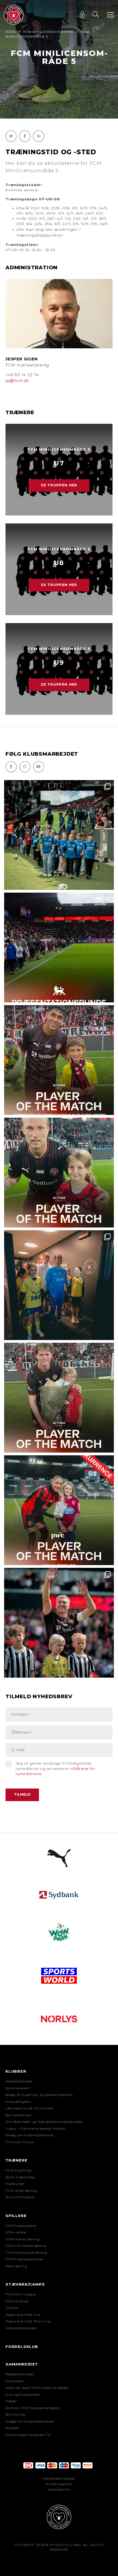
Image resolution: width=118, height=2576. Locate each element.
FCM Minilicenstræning (48, 32)
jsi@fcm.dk (17, 381)
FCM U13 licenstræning (26, 2246)
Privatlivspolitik (59, 2484)
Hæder (11, 2401)
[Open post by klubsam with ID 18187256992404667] (59, 835)
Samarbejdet (22, 2364)
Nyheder (13, 2428)
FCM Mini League (21, 2294)
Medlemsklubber (20, 2374)
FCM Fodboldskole (21, 2226)
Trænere (16, 2160)
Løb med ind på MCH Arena (29, 2108)
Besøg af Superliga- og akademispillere (39, 2095)
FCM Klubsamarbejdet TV (28, 2435)
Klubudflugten (18, 2102)
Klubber (16, 2071)
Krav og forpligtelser (23, 2395)
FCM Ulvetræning (21, 2191)
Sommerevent (18, 2088)
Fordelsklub (22, 2347)
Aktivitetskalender (21, 2328)
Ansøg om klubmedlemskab (30, 2135)
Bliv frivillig (15, 2415)
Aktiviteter (15, 2381)
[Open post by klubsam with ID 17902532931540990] (59, 1285)
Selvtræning (16, 2266)
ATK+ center (16, 2232)
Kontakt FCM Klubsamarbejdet (33, 2408)
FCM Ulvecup (17, 2301)
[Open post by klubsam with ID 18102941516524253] (59, 1510)
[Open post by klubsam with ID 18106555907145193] (59, 1398)
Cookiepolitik (59, 2490)
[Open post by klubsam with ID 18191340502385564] (59, 1173)
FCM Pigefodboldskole (24, 2259)
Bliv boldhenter (19, 2115)
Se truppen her (59, 485)
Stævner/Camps (25, 2284)
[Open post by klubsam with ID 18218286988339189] (59, 948)
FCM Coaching (18, 2170)
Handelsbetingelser (59, 2479)
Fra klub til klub (20, 2142)
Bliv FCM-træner (20, 2197)
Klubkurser (15, 2184)
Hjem (11, 32)
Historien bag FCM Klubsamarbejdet (37, 2388)
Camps (12, 2308)
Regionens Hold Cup (23, 2315)
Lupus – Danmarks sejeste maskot (36, 2129)
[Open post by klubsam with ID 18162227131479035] (59, 1623)
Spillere (16, 2216)
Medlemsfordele (19, 2081)
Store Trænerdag (20, 2177)
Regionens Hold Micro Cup (28, 2321)
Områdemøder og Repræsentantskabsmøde (44, 2122)
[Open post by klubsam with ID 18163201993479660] (59, 1060)
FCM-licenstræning (23, 2239)
